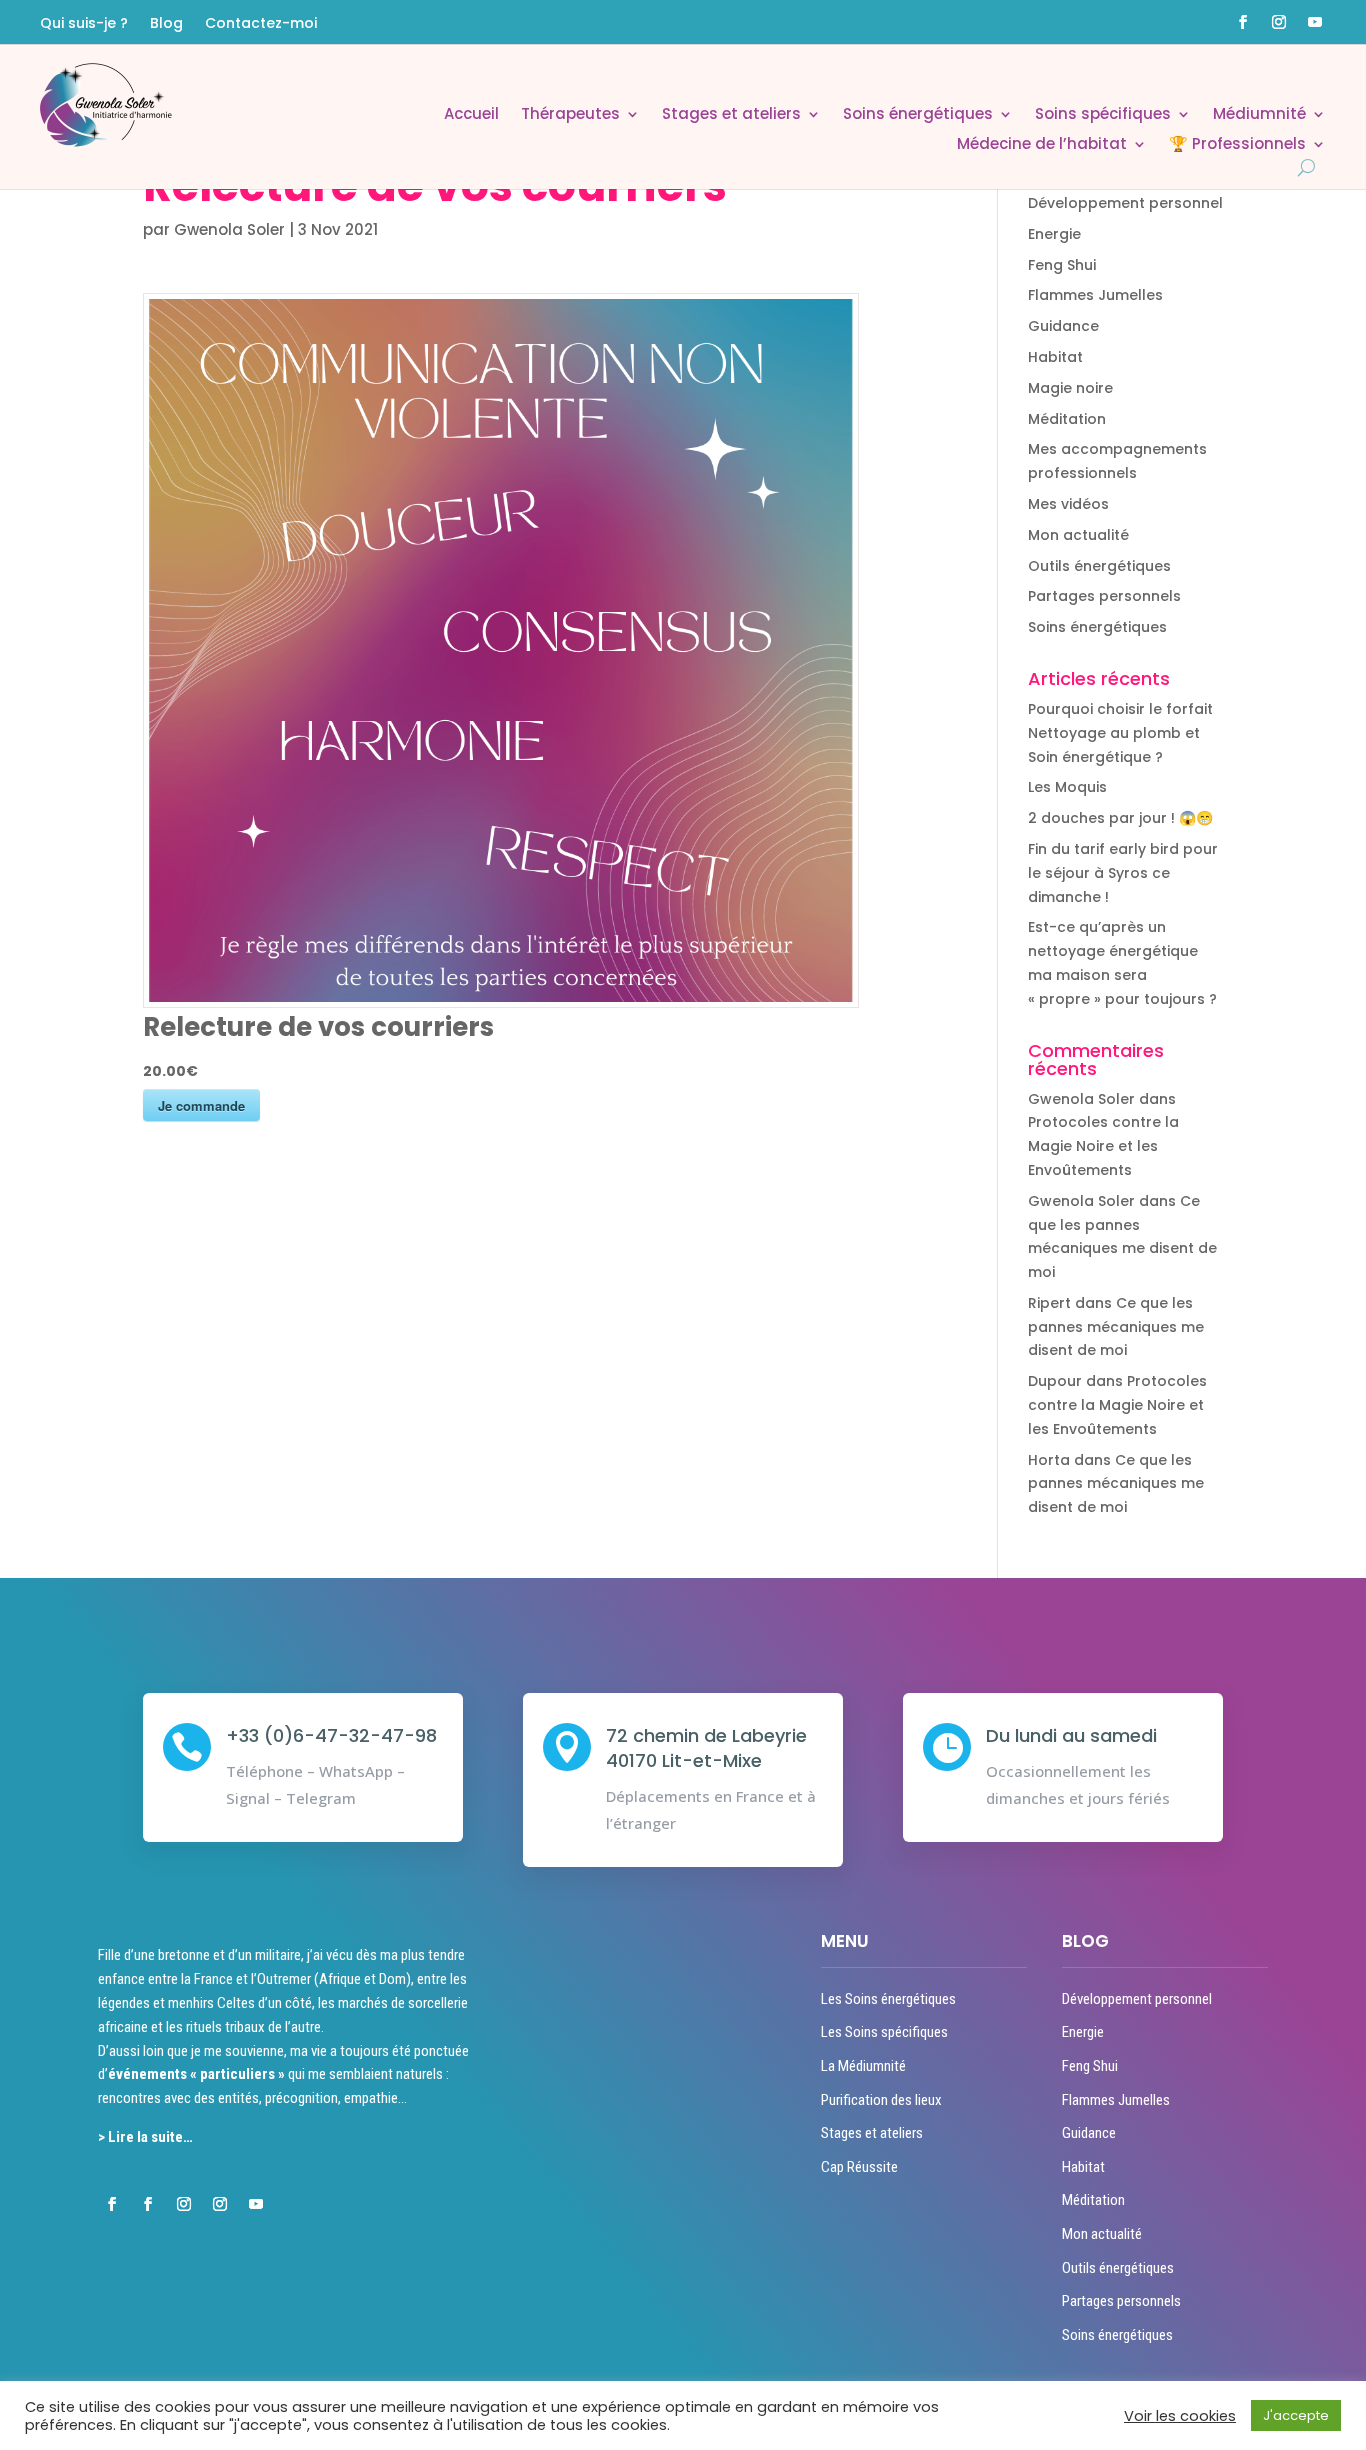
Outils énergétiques (1099, 566)
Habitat (1055, 357)
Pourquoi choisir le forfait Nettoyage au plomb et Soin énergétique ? (1120, 733)
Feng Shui (1062, 265)
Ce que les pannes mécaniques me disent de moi (1116, 1327)
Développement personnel (1125, 203)
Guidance (1063, 326)
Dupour (1055, 1381)
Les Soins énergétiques (888, 1999)
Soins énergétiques (918, 115)
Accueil (471, 115)
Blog (166, 24)
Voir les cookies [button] (1180, 2416)
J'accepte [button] (1296, 2415)
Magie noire (1070, 388)
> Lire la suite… (145, 2137)
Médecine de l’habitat (1042, 145)
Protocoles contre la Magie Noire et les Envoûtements (1103, 1146)
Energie (1054, 234)
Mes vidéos (1068, 504)
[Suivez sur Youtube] (1315, 22)
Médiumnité (1259, 115)
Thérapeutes (570, 115)
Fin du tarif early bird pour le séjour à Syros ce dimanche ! (1123, 873)
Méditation (1067, 419)
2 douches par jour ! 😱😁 (1120, 818)
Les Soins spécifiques (884, 2032)
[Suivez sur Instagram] (1279, 22)
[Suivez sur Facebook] (1243, 22)
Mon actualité (1078, 535)
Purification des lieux (881, 2100)
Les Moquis (1067, 787)
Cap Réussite (859, 2167)
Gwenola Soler (229, 229)
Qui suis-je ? (84, 24)
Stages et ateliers (731, 115)
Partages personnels (1104, 596)
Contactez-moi (261, 24)
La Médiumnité (863, 2066)
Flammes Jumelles (1095, 295)
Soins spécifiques (1103, 115)
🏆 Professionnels (1237, 145)
